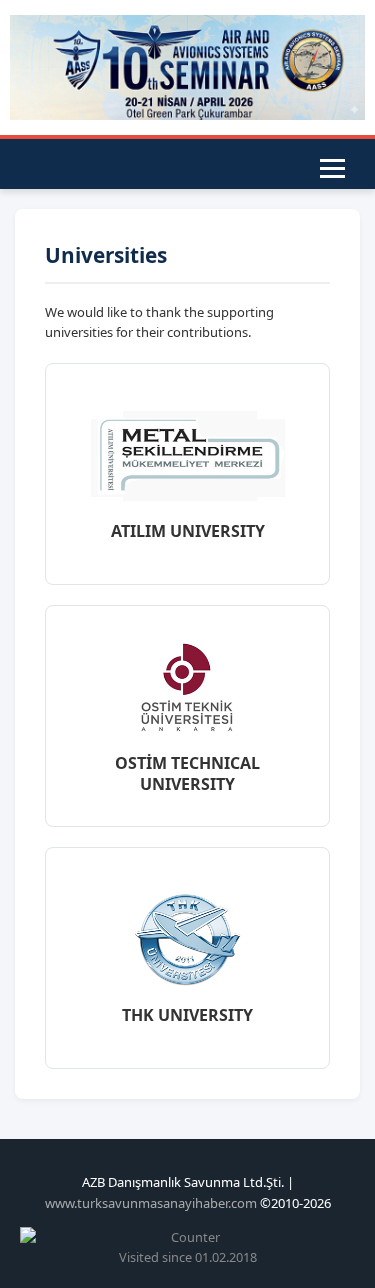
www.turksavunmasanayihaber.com (151, 1203)
